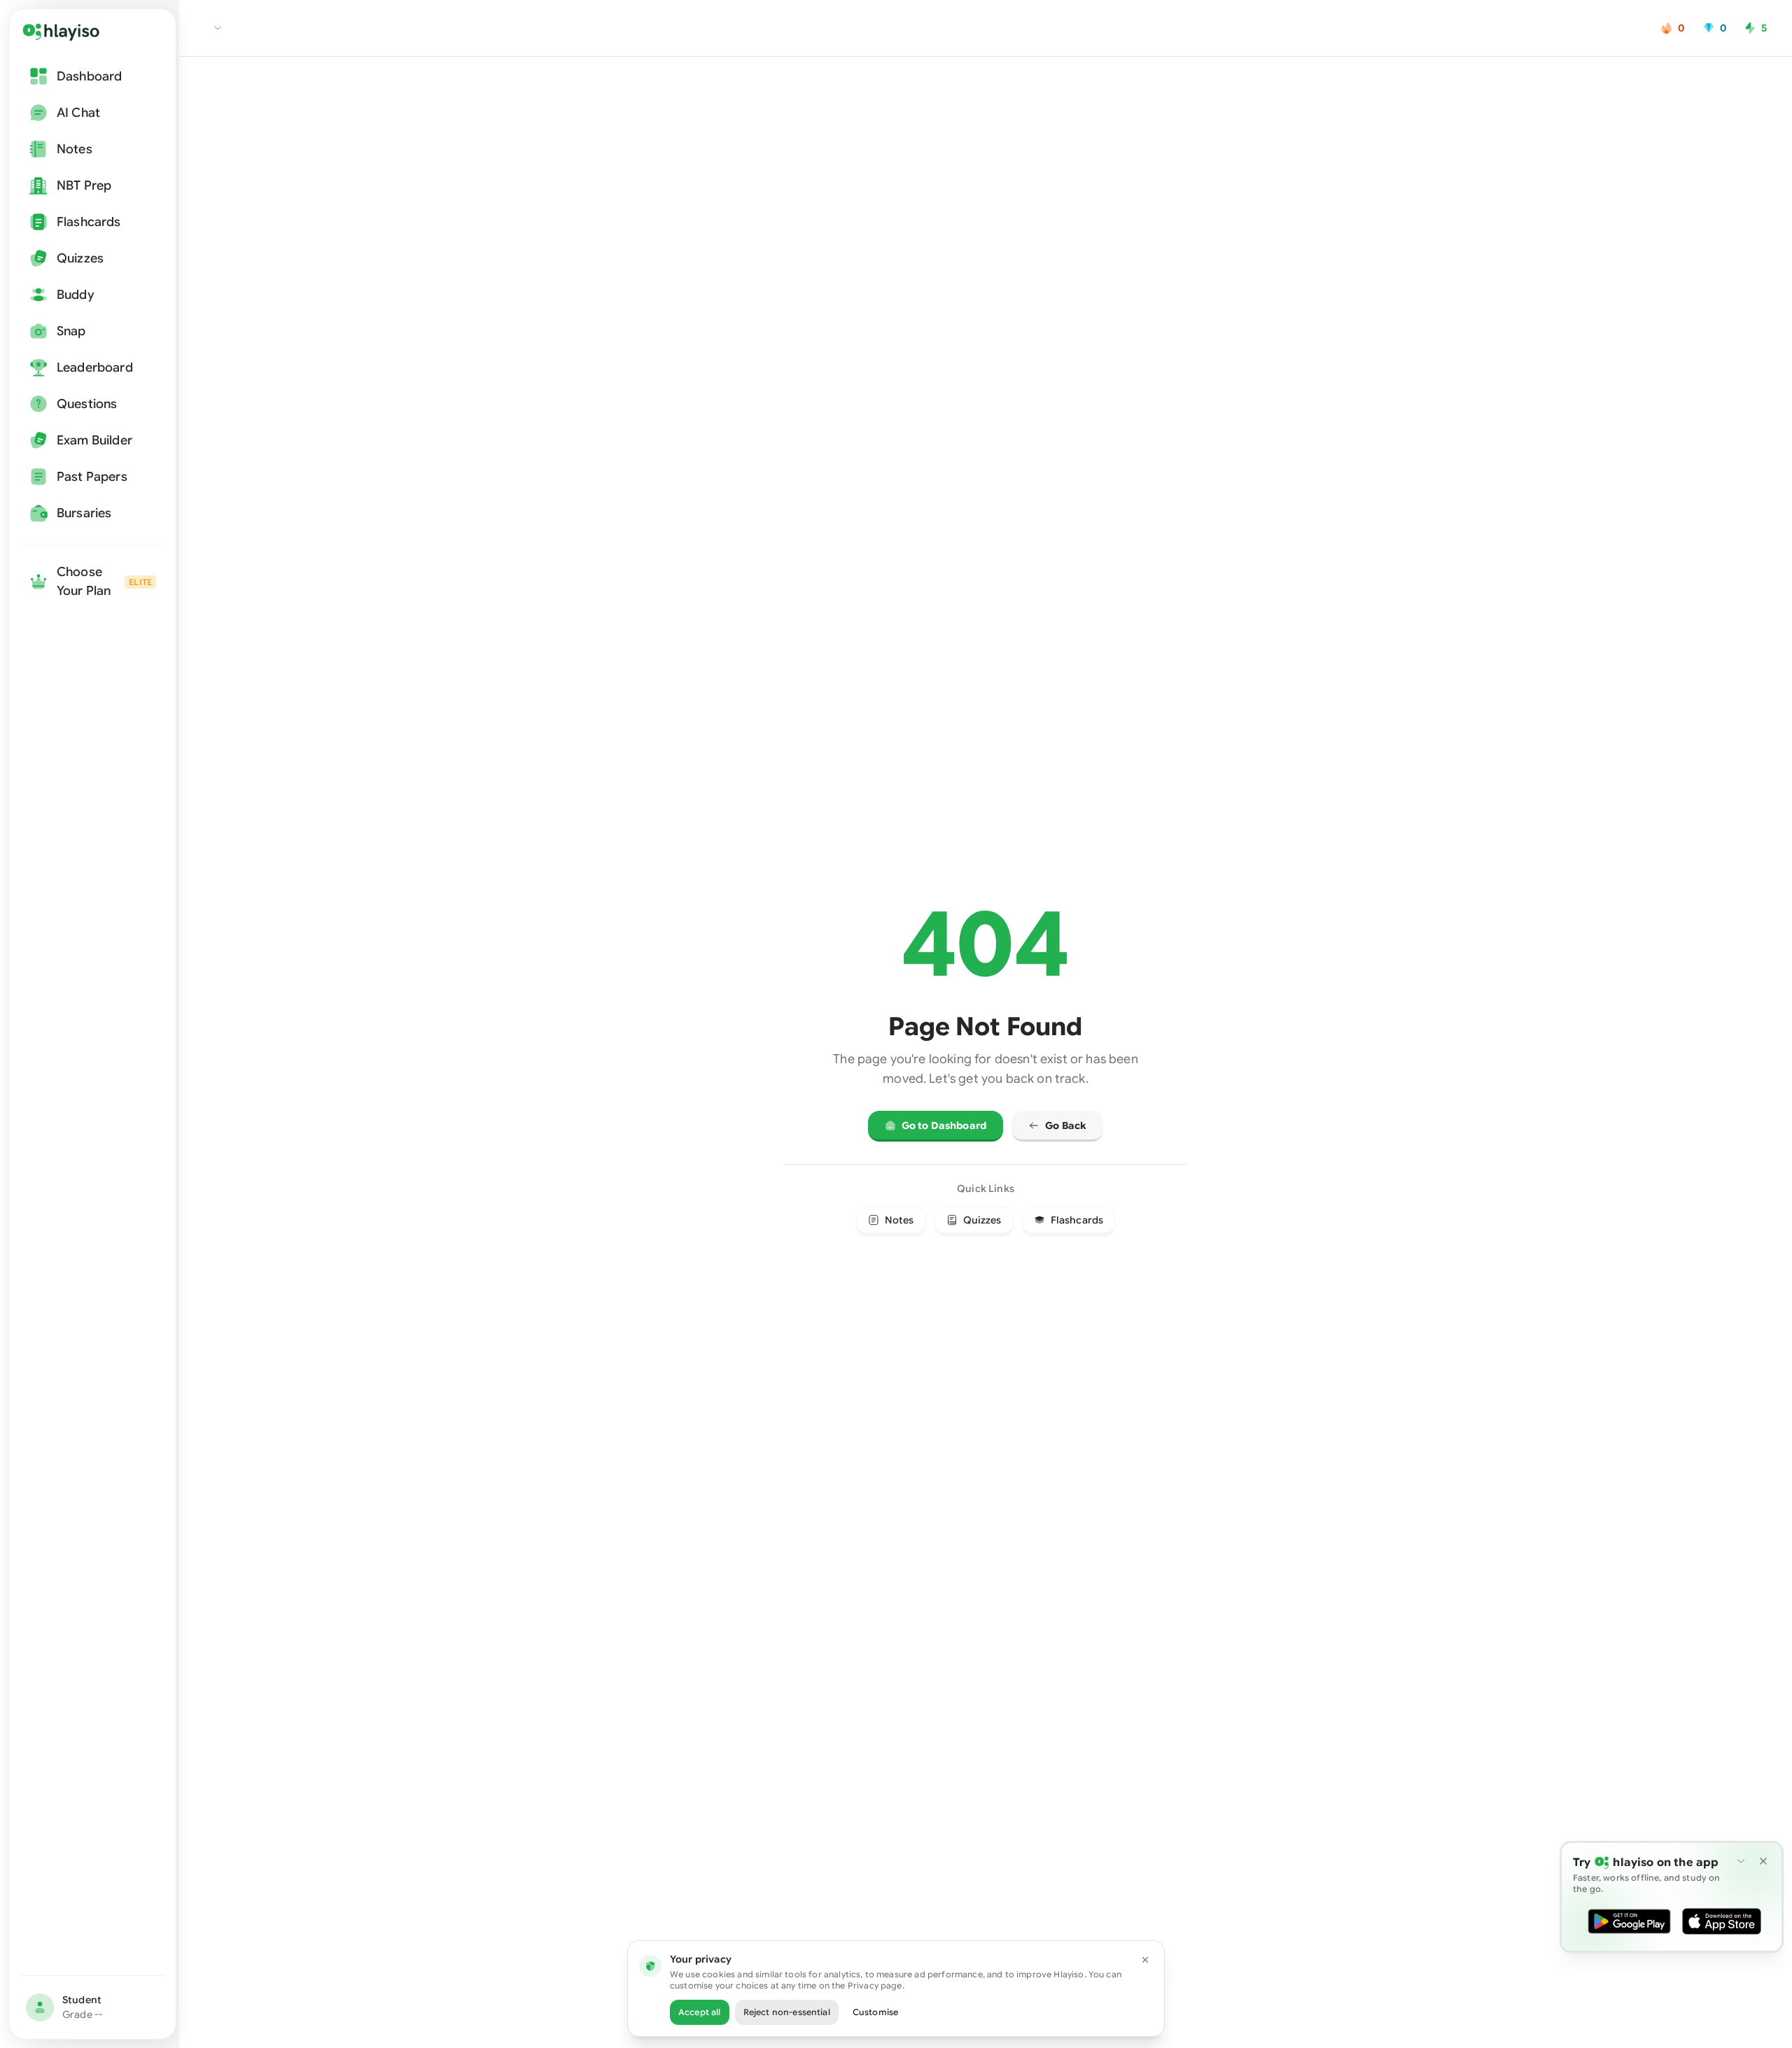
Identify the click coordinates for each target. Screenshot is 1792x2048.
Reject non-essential (787, 2012)
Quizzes (982, 1220)
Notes (899, 1220)
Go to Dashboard (944, 1125)
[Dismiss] (1763, 1861)
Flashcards (1077, 1220)
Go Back (1066, 1125)
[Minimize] (1741, 1861)
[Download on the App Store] (1722, 1921)
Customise (875, 2012)
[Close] (1145, 1960)
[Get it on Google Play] (1629, 1921)
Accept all (700, 2012)
